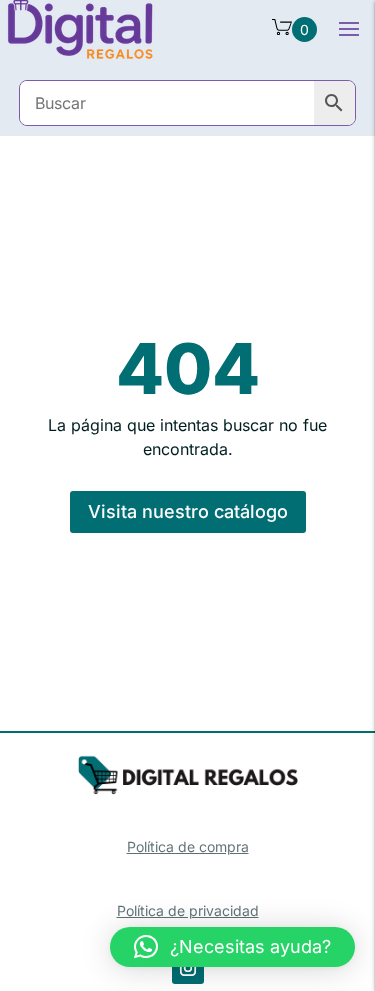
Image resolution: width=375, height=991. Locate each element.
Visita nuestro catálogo (188, 511)
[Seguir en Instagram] (188, 968)
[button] (232, 947)
